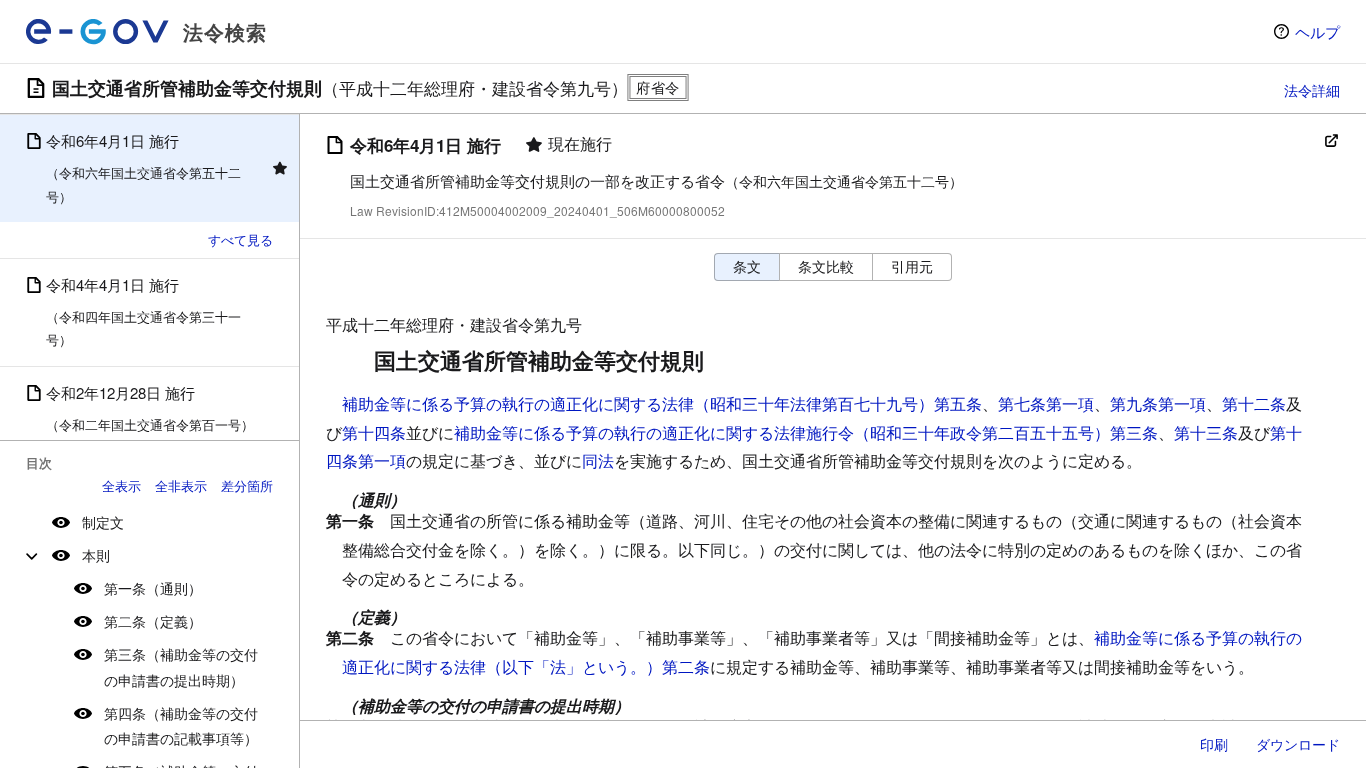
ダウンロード (1298, 744)
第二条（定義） (153, 621)
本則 (96, 555)
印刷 (1214, 744)
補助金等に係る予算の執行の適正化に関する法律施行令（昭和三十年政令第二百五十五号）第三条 (806, 432)
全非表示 (181, 485)
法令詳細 (1312, 90)
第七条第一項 (1046, 403)
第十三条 (1206, 432)
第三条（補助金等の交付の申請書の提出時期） (181, 666)
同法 (598, 460)
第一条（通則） (153, 588)
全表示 (121, 485)
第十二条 (1254, 403)
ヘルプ (1317, 31)
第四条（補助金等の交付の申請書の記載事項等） (181, 725)
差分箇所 (247, 485)
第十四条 (374, 432)
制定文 (103, 522)
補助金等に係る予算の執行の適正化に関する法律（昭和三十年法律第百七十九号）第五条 (662, 403)
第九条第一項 (1158, 403)
